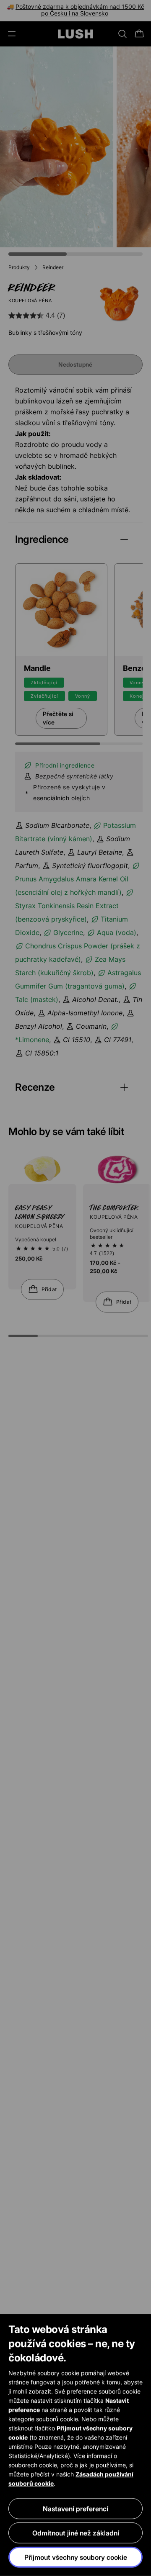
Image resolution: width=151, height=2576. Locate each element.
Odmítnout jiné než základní (76, 2533)
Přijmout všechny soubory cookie (76, 2557)
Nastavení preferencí (75, 2509)
